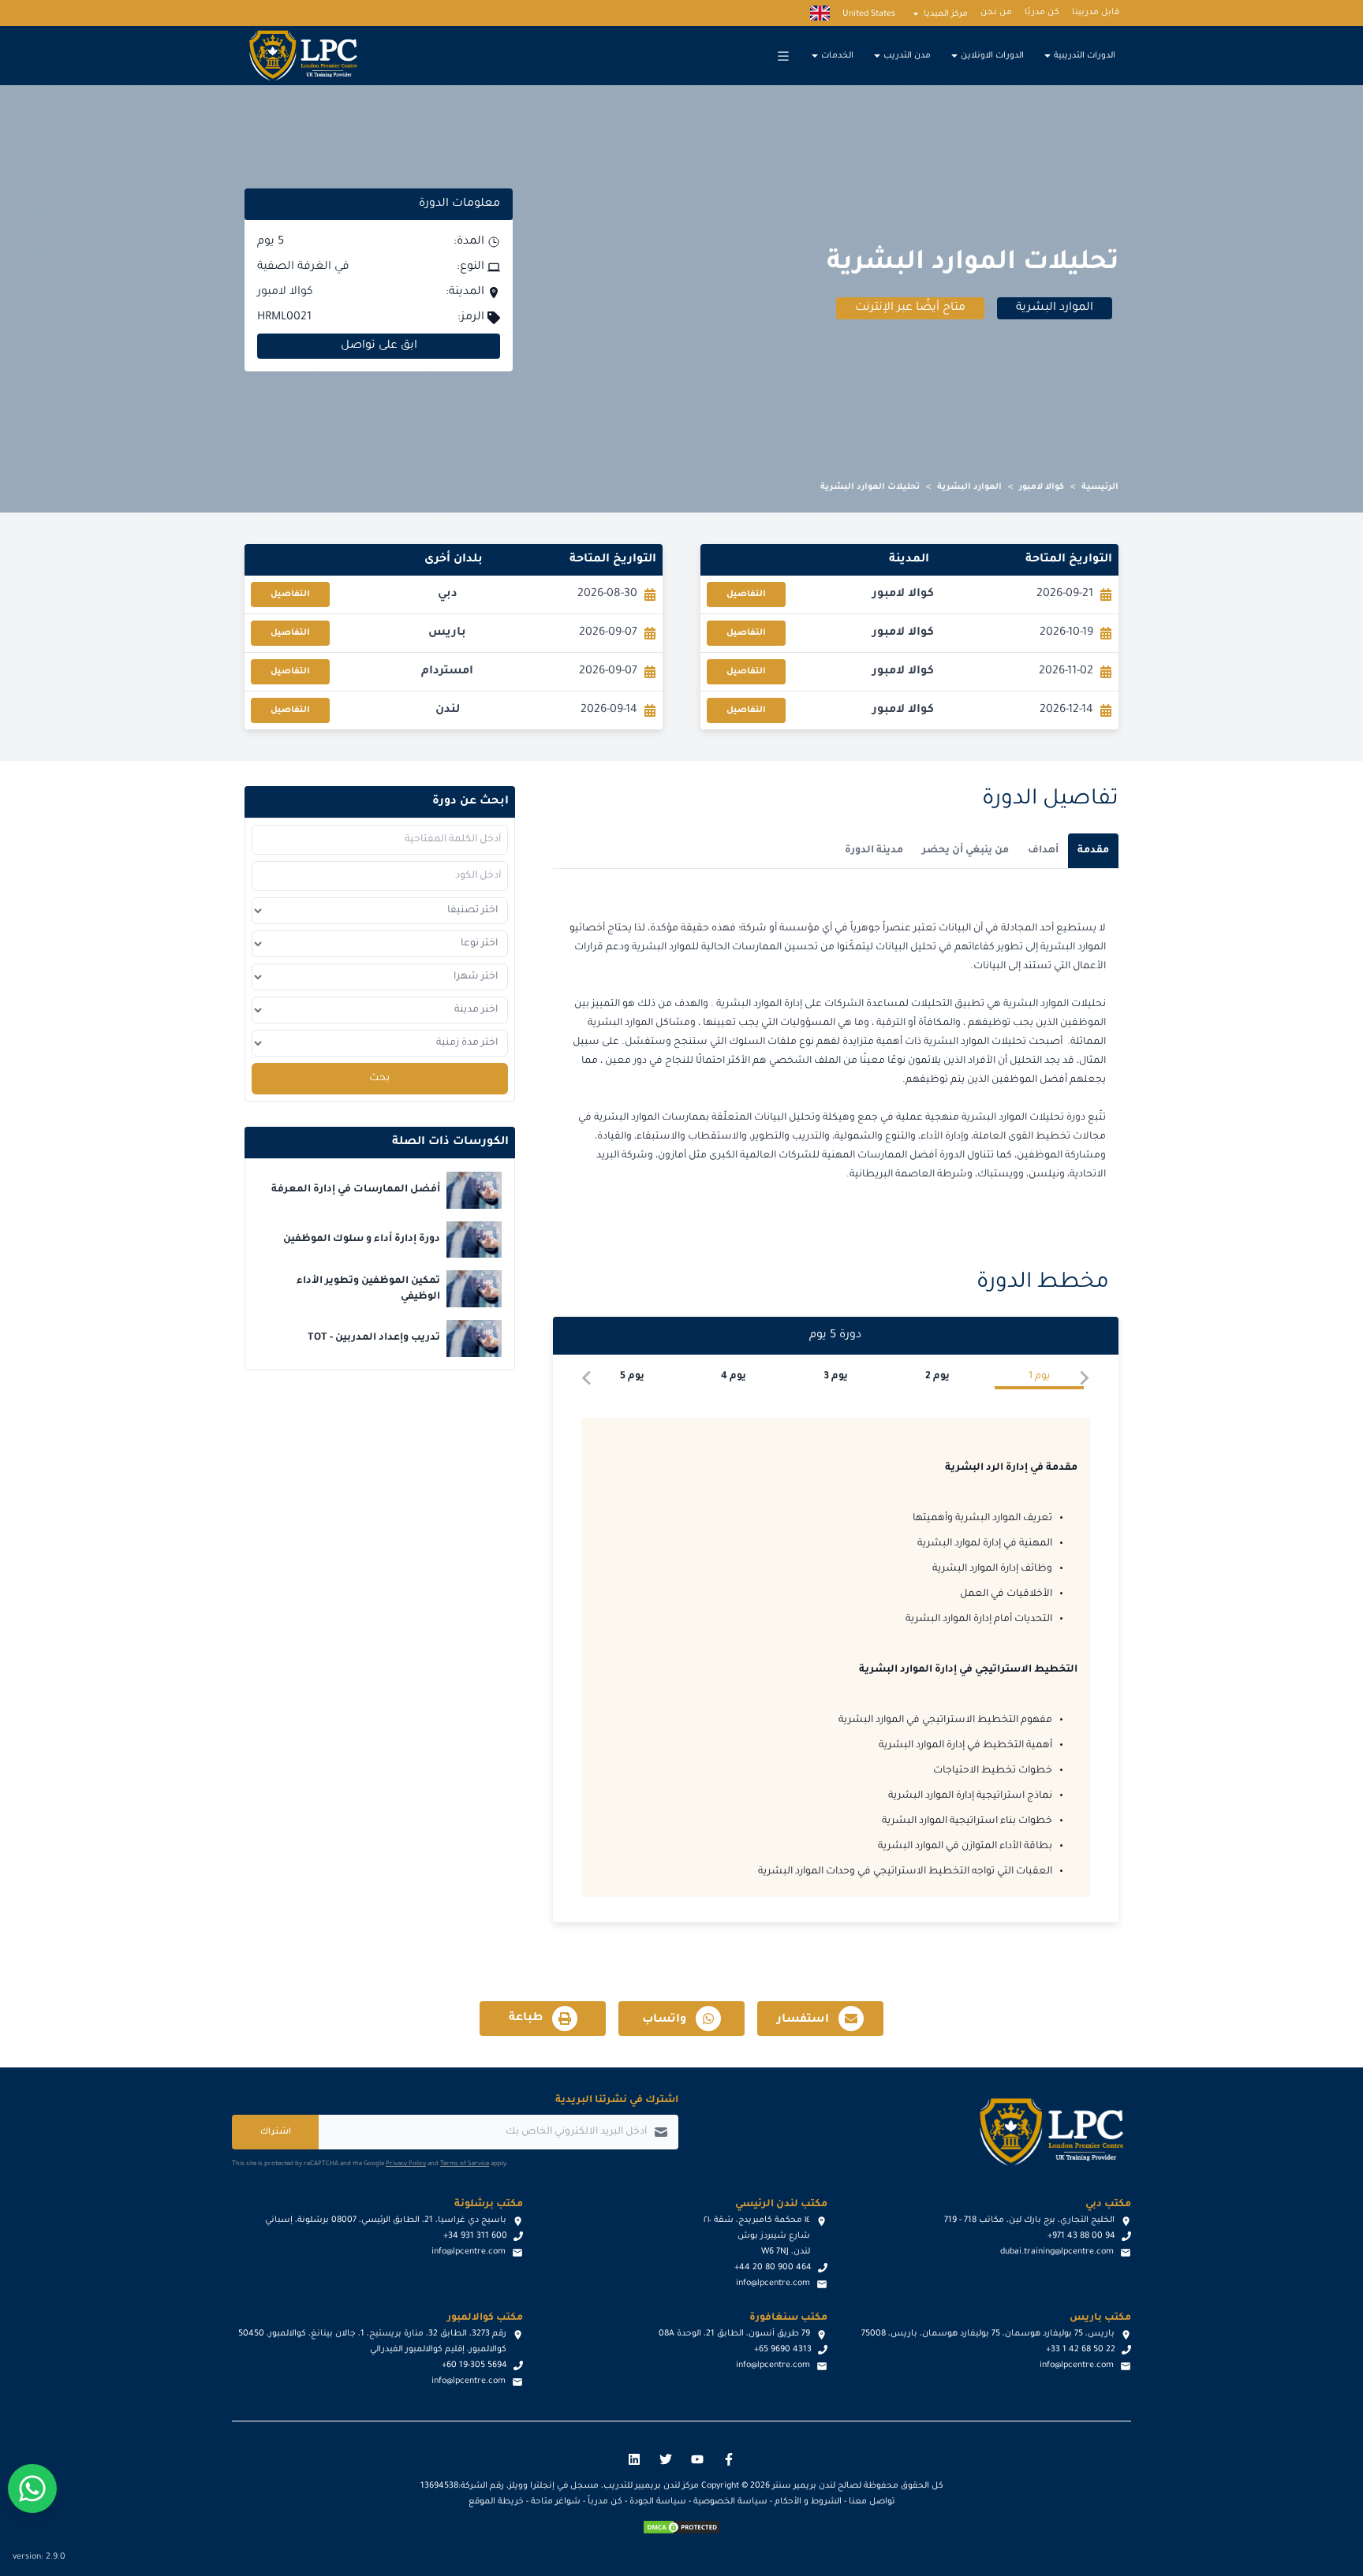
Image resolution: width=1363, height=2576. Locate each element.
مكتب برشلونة (489, 2205)
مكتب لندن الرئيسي (781, 2205)
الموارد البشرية (969, 487)
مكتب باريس (1100, 2318)
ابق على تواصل (379, 346)
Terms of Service (465, 2164)
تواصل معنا (872, 2502)
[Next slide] (588, 1378)
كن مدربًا (1042, 13)
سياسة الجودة (658, 2502)
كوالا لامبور (1042, 487)
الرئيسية (1100, 487)
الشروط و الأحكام (808, 2502)
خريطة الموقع (496, 2502)
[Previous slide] (1084, 1378)
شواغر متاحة (556, 2502)
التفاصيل (746, 595)
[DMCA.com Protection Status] (681, 2527)
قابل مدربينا (1096, 13)
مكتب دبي (1108, 2205)
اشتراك (276, 2132)
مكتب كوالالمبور (485, 2318)
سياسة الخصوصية (730, 2502)
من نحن (996, 13)
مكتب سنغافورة (788, 2318)
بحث (379, 1079)
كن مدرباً (605, 2502)
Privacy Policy (406, 2164)
